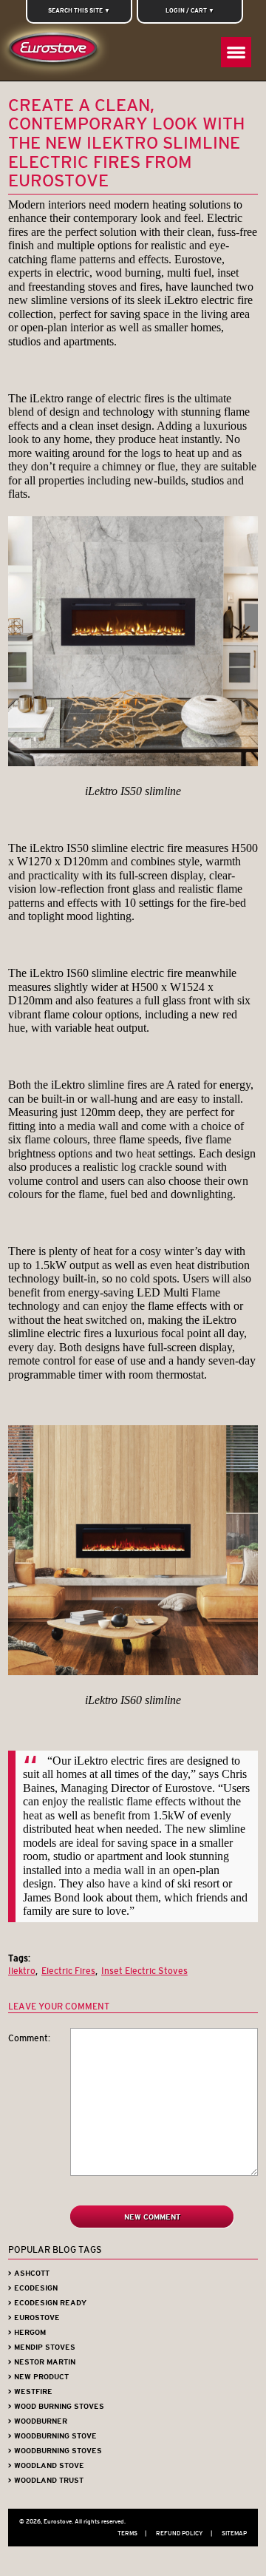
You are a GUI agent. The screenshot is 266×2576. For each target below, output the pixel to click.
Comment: (29, 2038)
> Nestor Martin (42, 2362)
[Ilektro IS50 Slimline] (133, 763)
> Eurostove (34, 2318)
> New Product (38, 2377)
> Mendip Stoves (42, 2347)
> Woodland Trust (46, 2480)
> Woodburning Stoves (55, 2451)
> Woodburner (38, 2421)
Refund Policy (184, 2533)
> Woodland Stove (46, 2465)
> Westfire (30, 2391)
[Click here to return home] (56, 51)
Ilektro (22, 1971)
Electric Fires (68, 1971)
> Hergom (27, 2332)
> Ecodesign (33, 2288)
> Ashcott (29, 2273)
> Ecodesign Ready (47, 2303)
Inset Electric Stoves (144, 1971)
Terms (132, 2533)
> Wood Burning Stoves (56, 2406)
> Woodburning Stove (52, 2436)
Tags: (19, 1958)
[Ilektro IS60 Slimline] (133, 1672)
